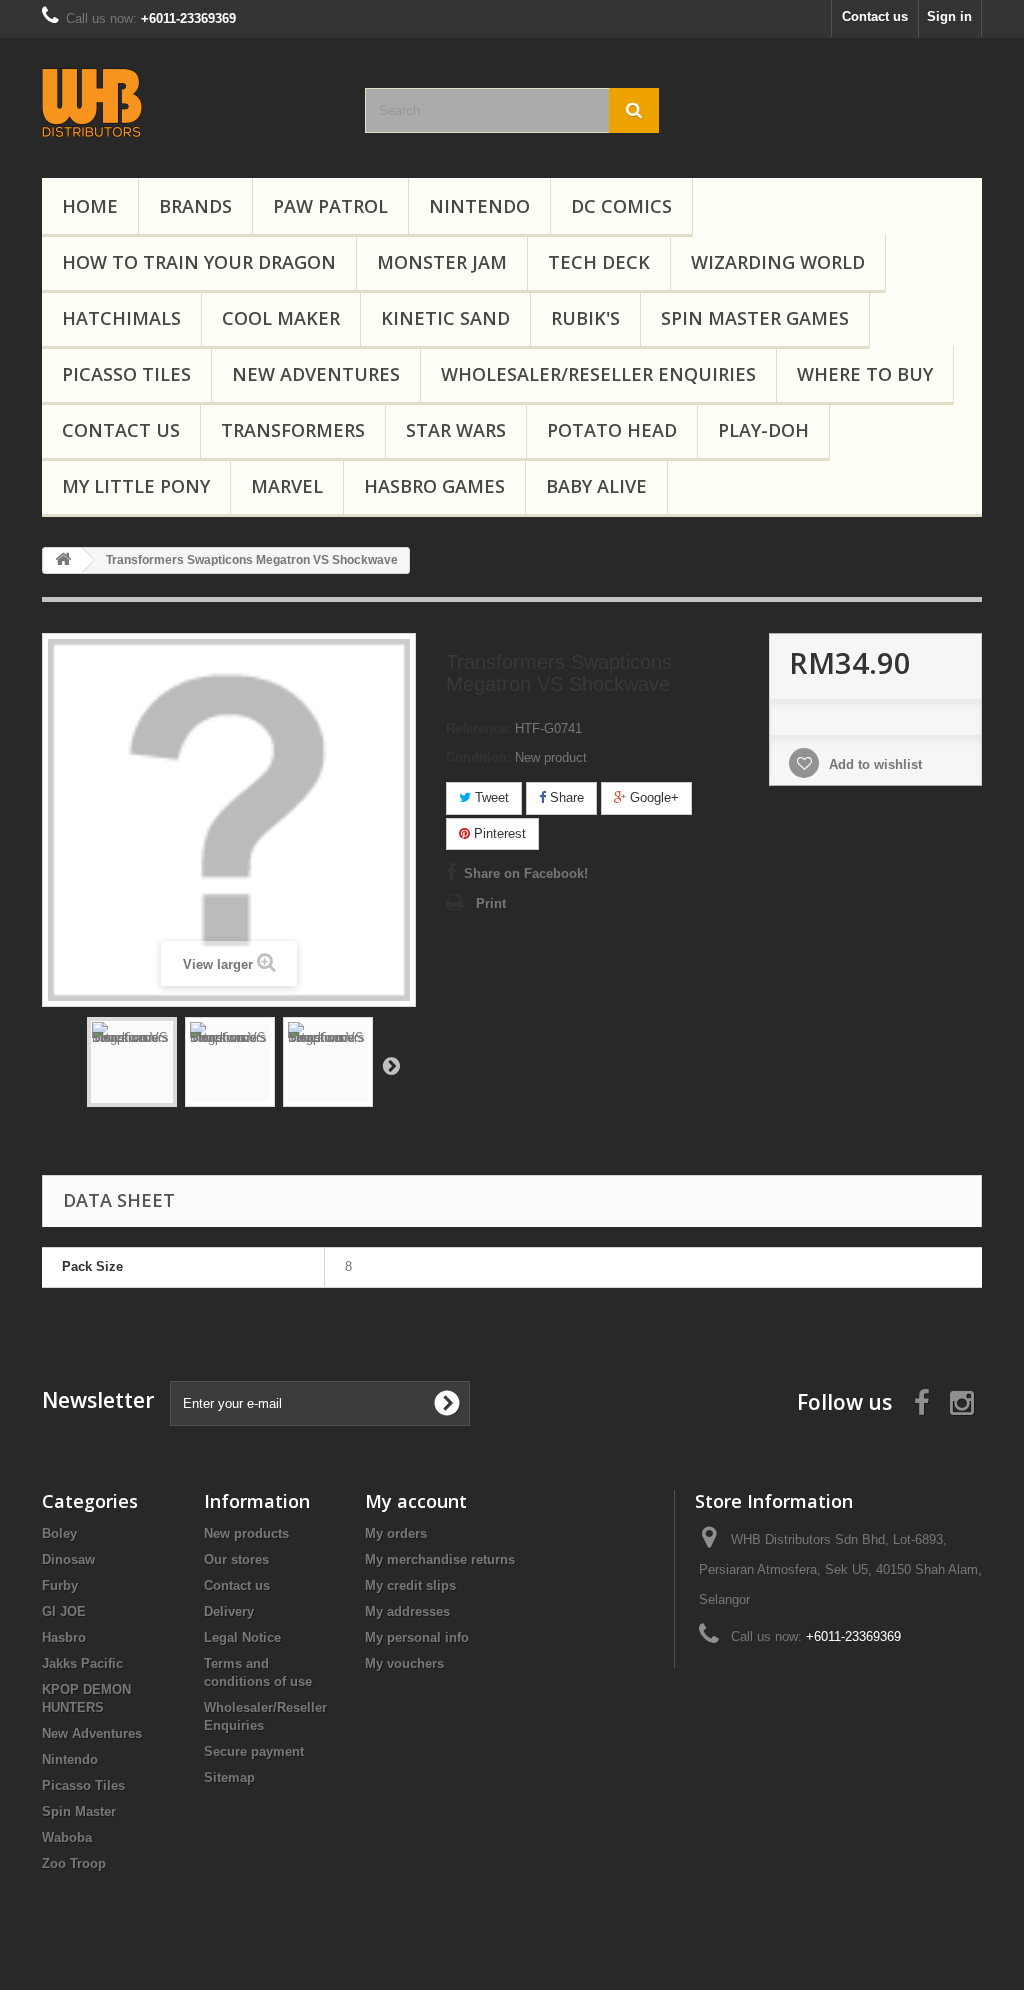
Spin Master (79, 1811)
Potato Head (612, 430)
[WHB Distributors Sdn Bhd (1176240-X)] (188, 103)
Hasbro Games (434, 486)
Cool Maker (281, 318)
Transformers (293, 430)
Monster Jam (442, 262)
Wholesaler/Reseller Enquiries (598, 374)
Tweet (490, 797)
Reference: (478, 728)
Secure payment (254, 1751)
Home (90, 206)
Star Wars (456, 430)
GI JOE (64, 1611)
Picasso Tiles (126, 374)
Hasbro (64, 1637)
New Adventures (316, 374)
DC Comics (621, 206)
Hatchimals (121, 318)
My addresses (407, 1611)
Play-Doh (763, 430)
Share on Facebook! (526, 873)
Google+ (652, 797)
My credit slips (410, 1585)
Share (565, 797)
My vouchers (404, 1663)
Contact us (875, 16)
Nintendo (479, 206)
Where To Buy (865, 374)
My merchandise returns (440, 1559)
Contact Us (121, 430)
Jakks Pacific (82, 1663)
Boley (59, 1533)
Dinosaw (68, 1559)
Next (391, 1065)
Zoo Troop (74, 1863)
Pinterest (498, 833)
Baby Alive (596, 486)
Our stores (236, 1559)
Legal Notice (242, 1637)
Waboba (67, 1837)
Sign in (949, 16)
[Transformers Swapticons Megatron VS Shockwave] (132, 1062)
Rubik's (585, 318)
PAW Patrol (330, 206)
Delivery (229, 1611)
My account (416, 1501)
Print (491, 903)
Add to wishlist (873, 764)
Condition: (478, 757)
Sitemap (229, 1777)
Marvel (287, 486)
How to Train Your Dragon (199, 262)
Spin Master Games (755, 318)
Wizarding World (778, 262)
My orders (396, 1533)
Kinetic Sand (445, 318)
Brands (195, 206)
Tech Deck (599, 262)
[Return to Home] (63, 560)
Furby (60, 1585)
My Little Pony (136, 486)
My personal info (417, 1637)
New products (246, 1533)
